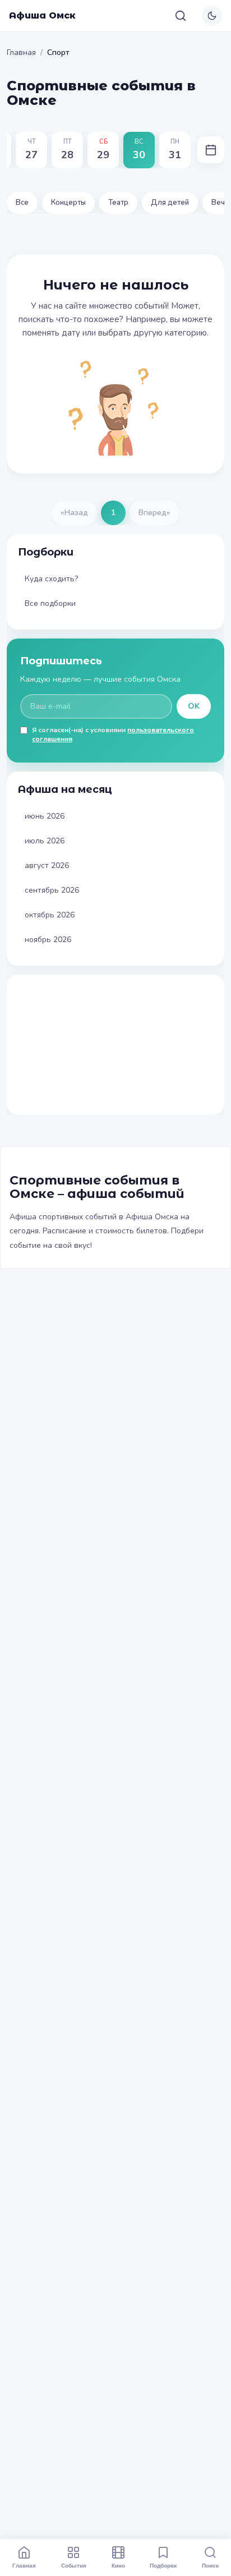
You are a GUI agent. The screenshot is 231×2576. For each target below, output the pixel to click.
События (74, 2565)
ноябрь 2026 (48, 940)
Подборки (163, 2565)
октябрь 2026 (50, 915)
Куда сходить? (51, 579)
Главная (21, 52)
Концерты (68, 203)
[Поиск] (181, 16)
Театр (118, 203)
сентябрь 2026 (52, 890)
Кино (118, 2565)
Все (22, 203)
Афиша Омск (42, 15)
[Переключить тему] (212, 16)
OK (194, 706)
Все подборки (50, 603)
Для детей (170, 203)
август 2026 (47, 865)
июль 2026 (45, 841)
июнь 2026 (45, 816)
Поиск (210, 2565)
